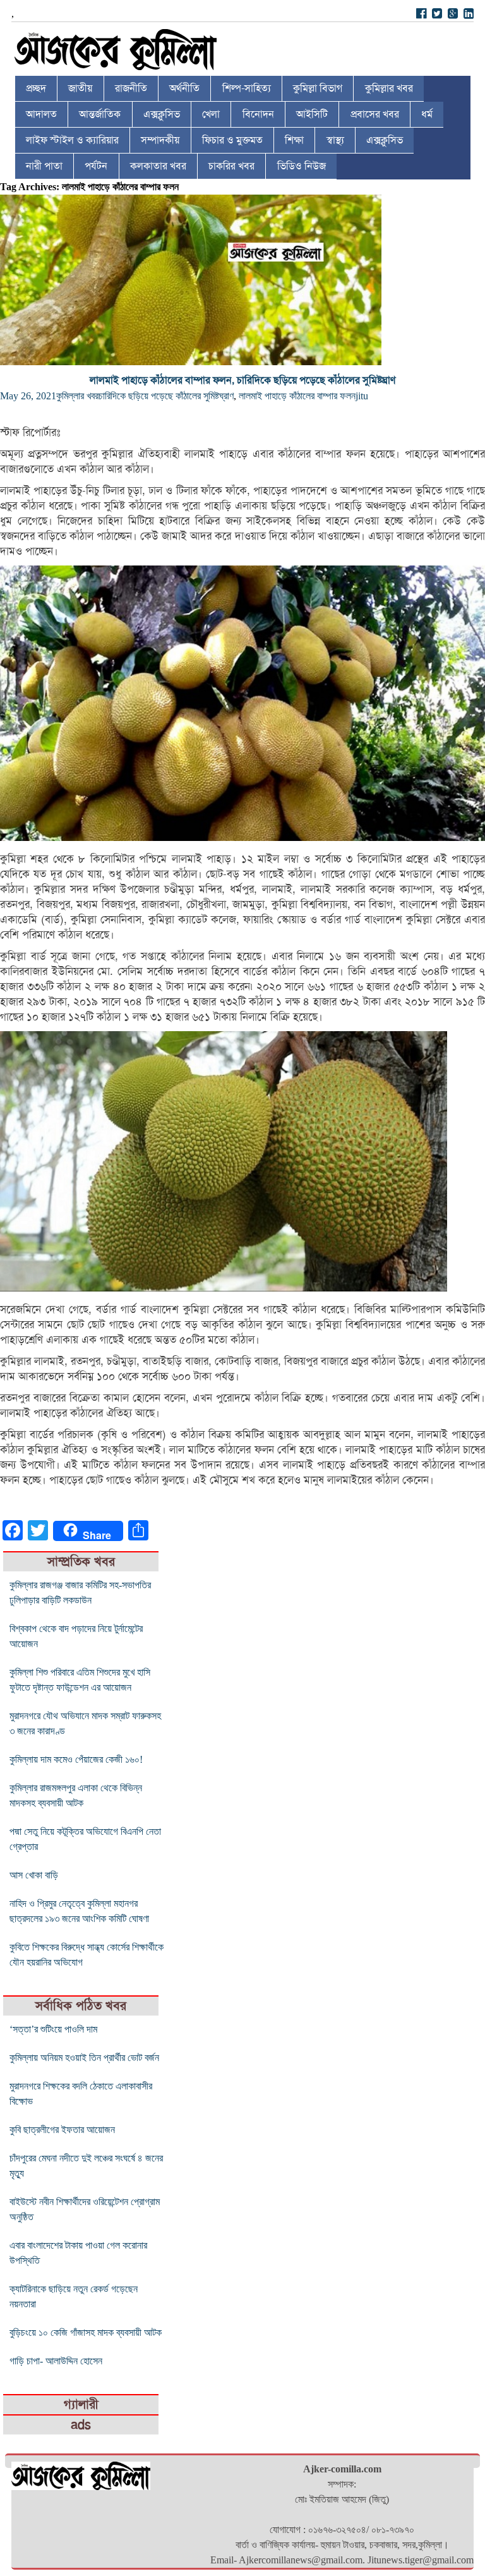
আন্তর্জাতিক (100, 114)
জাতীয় (80, 88)
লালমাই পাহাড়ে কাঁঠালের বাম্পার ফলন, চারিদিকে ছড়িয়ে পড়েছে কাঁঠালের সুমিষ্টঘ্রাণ (242, 380)
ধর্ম (427, 114)
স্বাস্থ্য (335, 140)
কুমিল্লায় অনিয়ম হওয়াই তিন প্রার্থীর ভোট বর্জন (84, 2058)
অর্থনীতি (184, 88)
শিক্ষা (294, 140)
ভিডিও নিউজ (302, 166)
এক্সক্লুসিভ (162, 114)
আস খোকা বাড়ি (34, 1875)
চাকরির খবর (231, 166)
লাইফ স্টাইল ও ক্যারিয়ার (72, 140)
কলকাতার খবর (158, 166)
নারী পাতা (44, 166)
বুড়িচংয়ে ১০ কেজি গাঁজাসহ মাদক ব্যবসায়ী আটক (86, 2332)
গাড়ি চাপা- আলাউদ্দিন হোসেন (56, 2361)
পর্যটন (96, 166)
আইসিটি (312, 114)
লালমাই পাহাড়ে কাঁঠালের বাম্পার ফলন (297, 396)
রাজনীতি (131, 88)
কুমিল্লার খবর (389, 88)
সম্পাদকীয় (160, 140)
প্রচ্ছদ (36, 88)
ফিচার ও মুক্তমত (232, 140)
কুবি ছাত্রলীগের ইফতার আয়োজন (62, 2130)
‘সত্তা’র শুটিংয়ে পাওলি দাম (53, 2029)
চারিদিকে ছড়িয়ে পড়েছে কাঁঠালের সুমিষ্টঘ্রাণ (166, 396)
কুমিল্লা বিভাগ (318, 88)
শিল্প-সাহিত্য (247, 88)
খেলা (211, 114)
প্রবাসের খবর (375, 114)
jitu (362, 396)
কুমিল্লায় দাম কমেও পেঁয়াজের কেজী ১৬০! (76, 1759)
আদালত (41, 114)
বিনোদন (258, 114)
